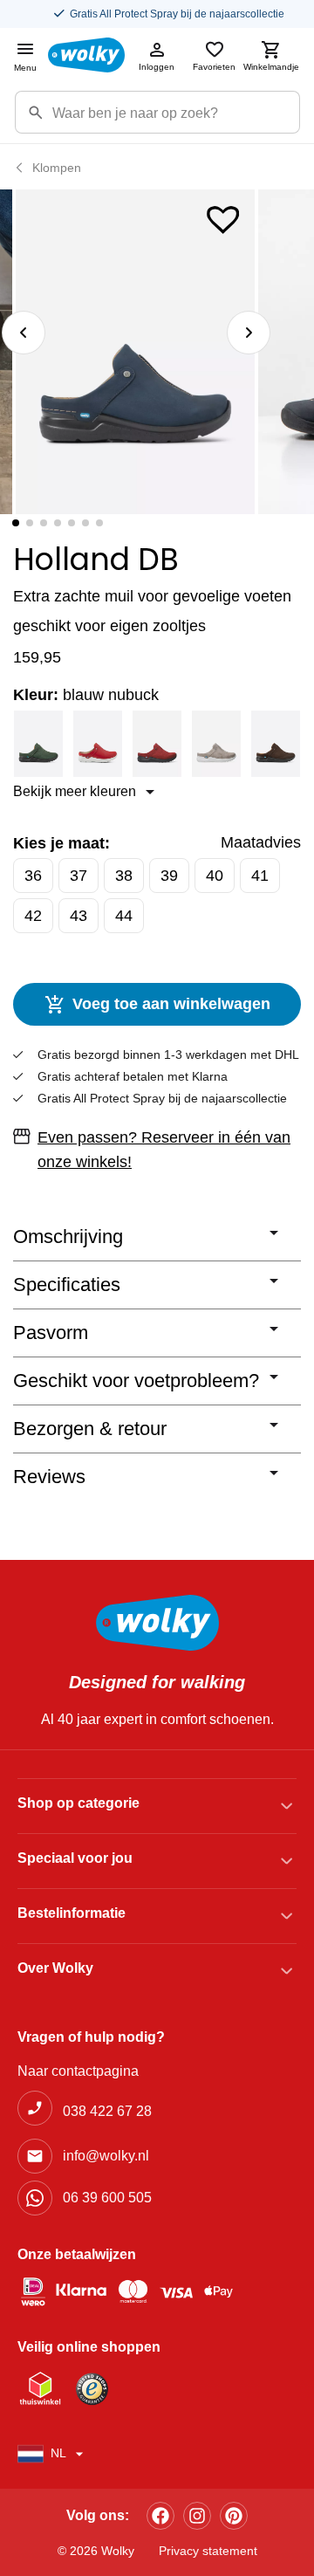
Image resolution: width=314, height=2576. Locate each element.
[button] (223, 216)
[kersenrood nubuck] (157, 744)
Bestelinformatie (72, 1913)
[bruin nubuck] (276, 744)
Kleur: (86, 695)
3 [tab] (44, 523)
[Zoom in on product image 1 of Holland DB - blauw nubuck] (135, 352)
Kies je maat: (61, 843)
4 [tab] (58, 523)
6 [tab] (85, 523)
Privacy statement (208, 2551)
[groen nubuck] (38, 744)
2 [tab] (30, 523)
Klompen (57, 168)
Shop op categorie (78, 1803)
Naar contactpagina (78, 2071)
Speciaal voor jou (75, 1858)
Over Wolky (55, 1968)
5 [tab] (72, 523)
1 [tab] (16, 523)
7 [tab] (99, 523)
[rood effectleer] (98, 744)
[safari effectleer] (216, 744)
